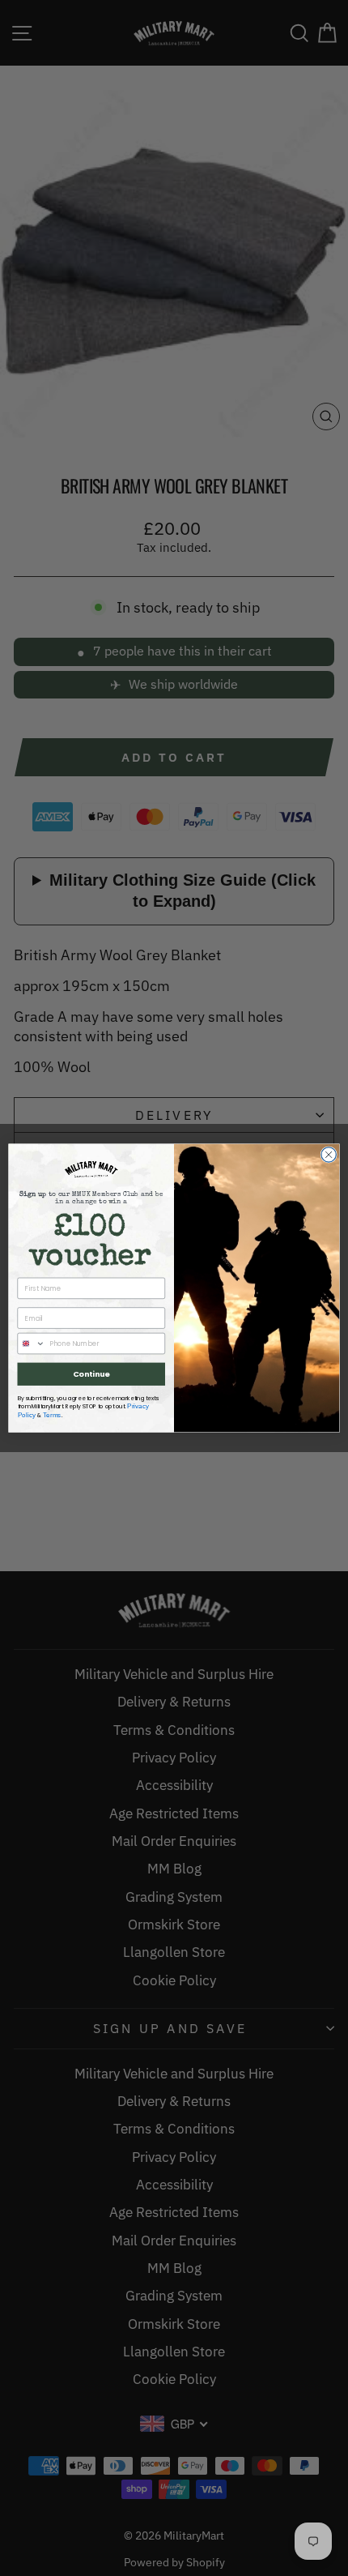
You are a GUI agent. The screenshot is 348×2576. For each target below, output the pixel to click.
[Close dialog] (329, 1155)
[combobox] (31, 1343)
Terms (52, 1414)
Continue (91, 1374)
